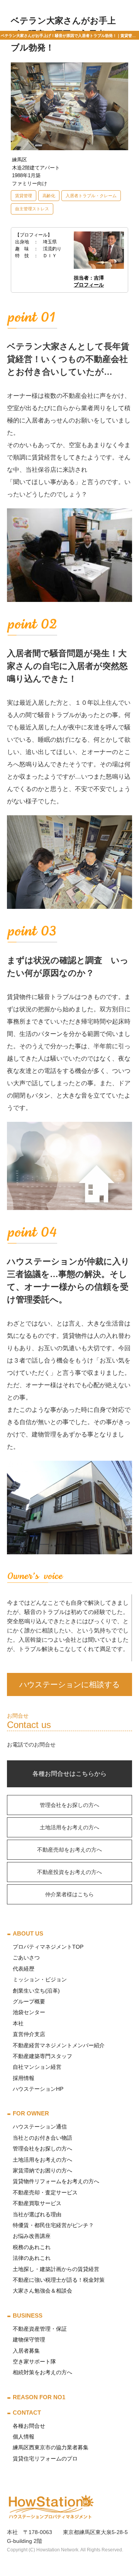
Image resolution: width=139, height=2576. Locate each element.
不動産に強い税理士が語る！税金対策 (59, 2280)
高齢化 (49, 196)
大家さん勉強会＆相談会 (42, 2291)
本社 (18, 2023)
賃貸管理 (24, 196)
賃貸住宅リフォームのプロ (45, 2459)
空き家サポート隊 (34, 2361)
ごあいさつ (26, 1958)
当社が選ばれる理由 (37, 2214)
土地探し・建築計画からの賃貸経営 (56, 2269)
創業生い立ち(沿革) (36, 1991)
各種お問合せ (29, 2426)
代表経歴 (24, 1969)
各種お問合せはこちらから (69, 1774)
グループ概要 (29, 2001)
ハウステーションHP (38, 2089)
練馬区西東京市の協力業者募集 (51, 2447)
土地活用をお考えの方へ (69, 1827)
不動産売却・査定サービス (45, 2192)
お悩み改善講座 (32, 2236)
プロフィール (89, 285)
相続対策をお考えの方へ (42, 2372)
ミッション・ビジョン (40, 1979)
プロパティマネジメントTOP (48, 1947)
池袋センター (29, 2012)
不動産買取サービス (37, 2203)
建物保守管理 (29, 2340)
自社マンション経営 (37, 2067)
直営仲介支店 (29, 2034)
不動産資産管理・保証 (40, 2329)
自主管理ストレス (32, 209)
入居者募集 (26, 2351)
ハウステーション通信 (40, 2127)
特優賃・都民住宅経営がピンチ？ (53, 2225)
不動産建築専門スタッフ (42, 2056)
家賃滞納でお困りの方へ (42, 2170)
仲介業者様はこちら (69, 1894)
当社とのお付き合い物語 (42, 2138)
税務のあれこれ (32, 2247)
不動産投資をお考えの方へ (69, 1872)
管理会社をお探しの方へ (69, 1805)
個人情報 (24, 2437)
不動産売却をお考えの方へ (69, 1850)
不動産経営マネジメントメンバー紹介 (59, 2045)
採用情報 (24, 2078)
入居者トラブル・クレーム (91, 196)
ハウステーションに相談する (69, 1684)
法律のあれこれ (32, 2258)
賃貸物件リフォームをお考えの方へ (56, 2181)
